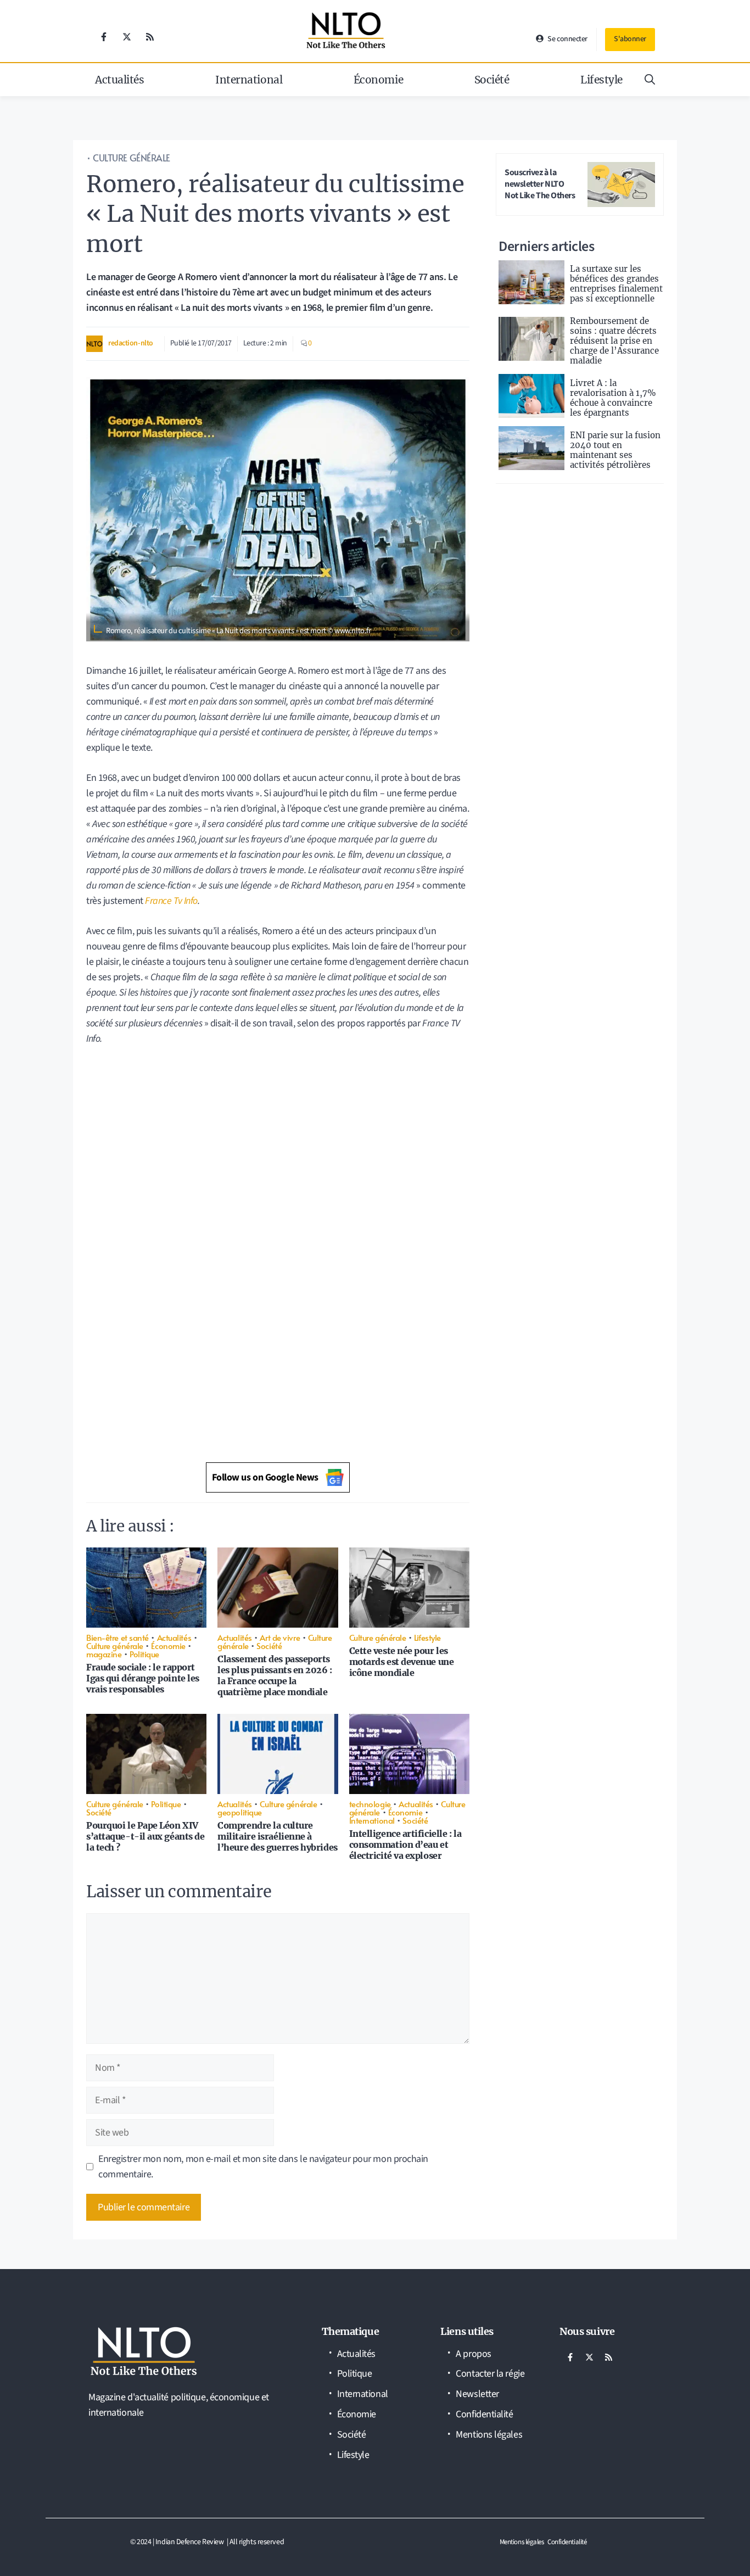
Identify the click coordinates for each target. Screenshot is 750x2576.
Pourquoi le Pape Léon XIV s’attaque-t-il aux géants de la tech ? (145, 1836)
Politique (144, 1654)
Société (492, 80)
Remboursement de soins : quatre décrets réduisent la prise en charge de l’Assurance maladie (614, 341)
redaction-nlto (131, 343)
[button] (650, 80)
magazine (104, 1654)
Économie (378, 80)
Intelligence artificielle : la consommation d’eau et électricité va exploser (405, 1845)
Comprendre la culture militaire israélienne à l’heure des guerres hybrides (277, 1836)
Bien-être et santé (117, 1637)
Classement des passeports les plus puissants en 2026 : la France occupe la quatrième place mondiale (275, 1675)
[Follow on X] (127, 37)
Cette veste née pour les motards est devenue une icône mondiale (402, 1662)
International (249, 80)
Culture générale (131, 158)
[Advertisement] (278, 1135)
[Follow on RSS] (150, 37)
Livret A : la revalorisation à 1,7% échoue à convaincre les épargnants (613, 398)
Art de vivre (280, 1637)
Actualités (120, 80)
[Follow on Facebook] (104, 37)
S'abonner (630, 39)
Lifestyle (601, 80)
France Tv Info (171, 901)
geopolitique (240, 1812)
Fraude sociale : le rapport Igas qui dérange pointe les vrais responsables (143, 1678)
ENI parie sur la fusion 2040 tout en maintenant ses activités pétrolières (615, 450)
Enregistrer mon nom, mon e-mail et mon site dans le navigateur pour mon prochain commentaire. (263, 2167)
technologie (370, 1804)
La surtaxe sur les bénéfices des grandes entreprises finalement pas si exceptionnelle (616, 284)
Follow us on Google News (265, 1477)
